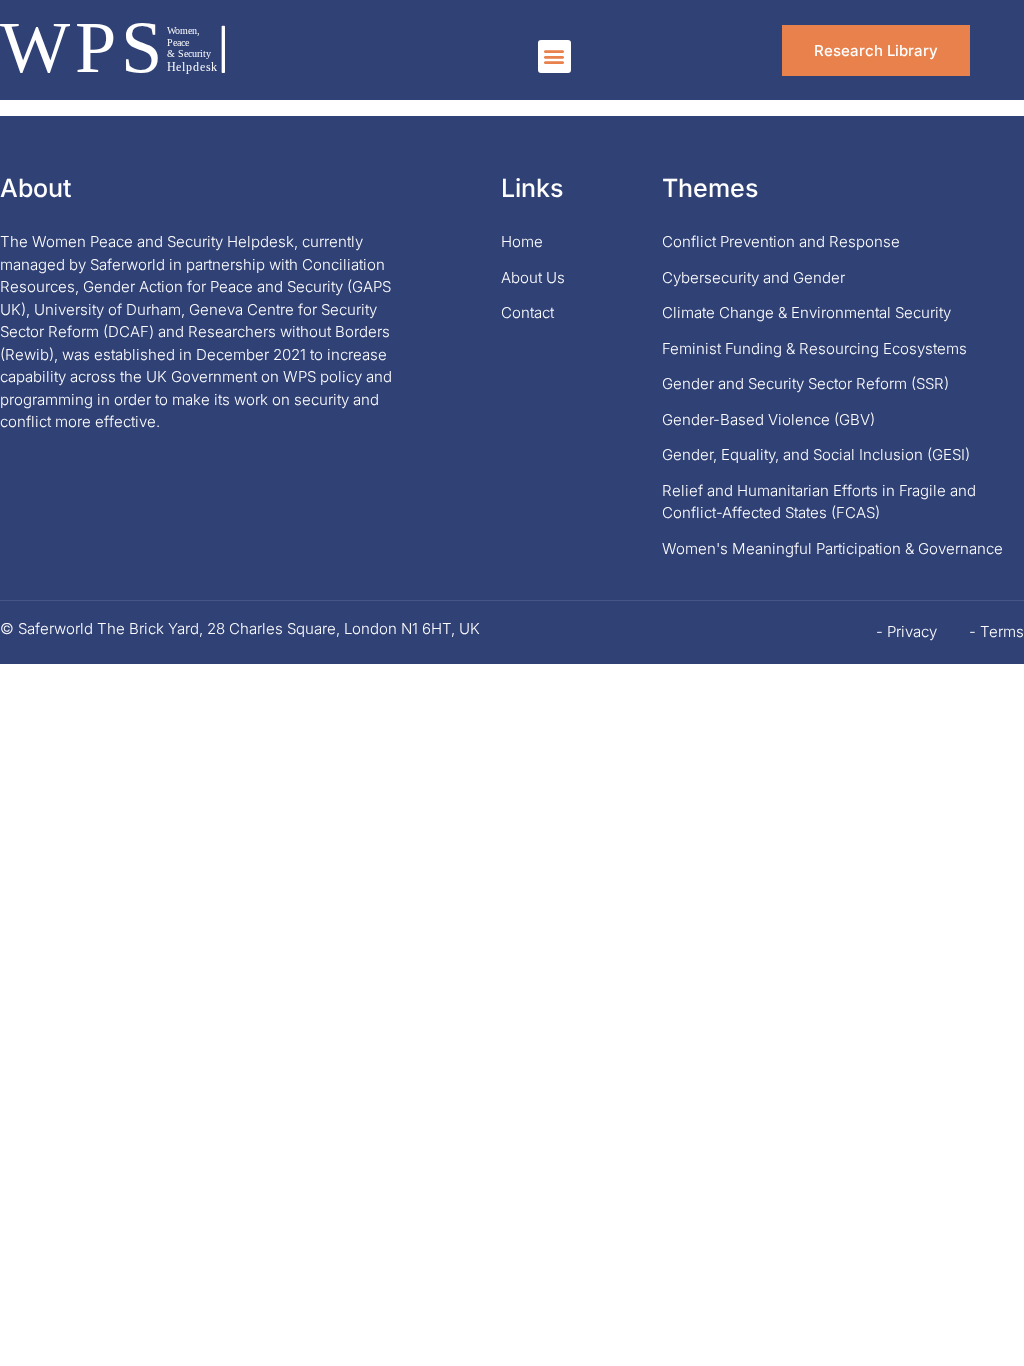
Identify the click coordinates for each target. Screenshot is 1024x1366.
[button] (554, 56)
